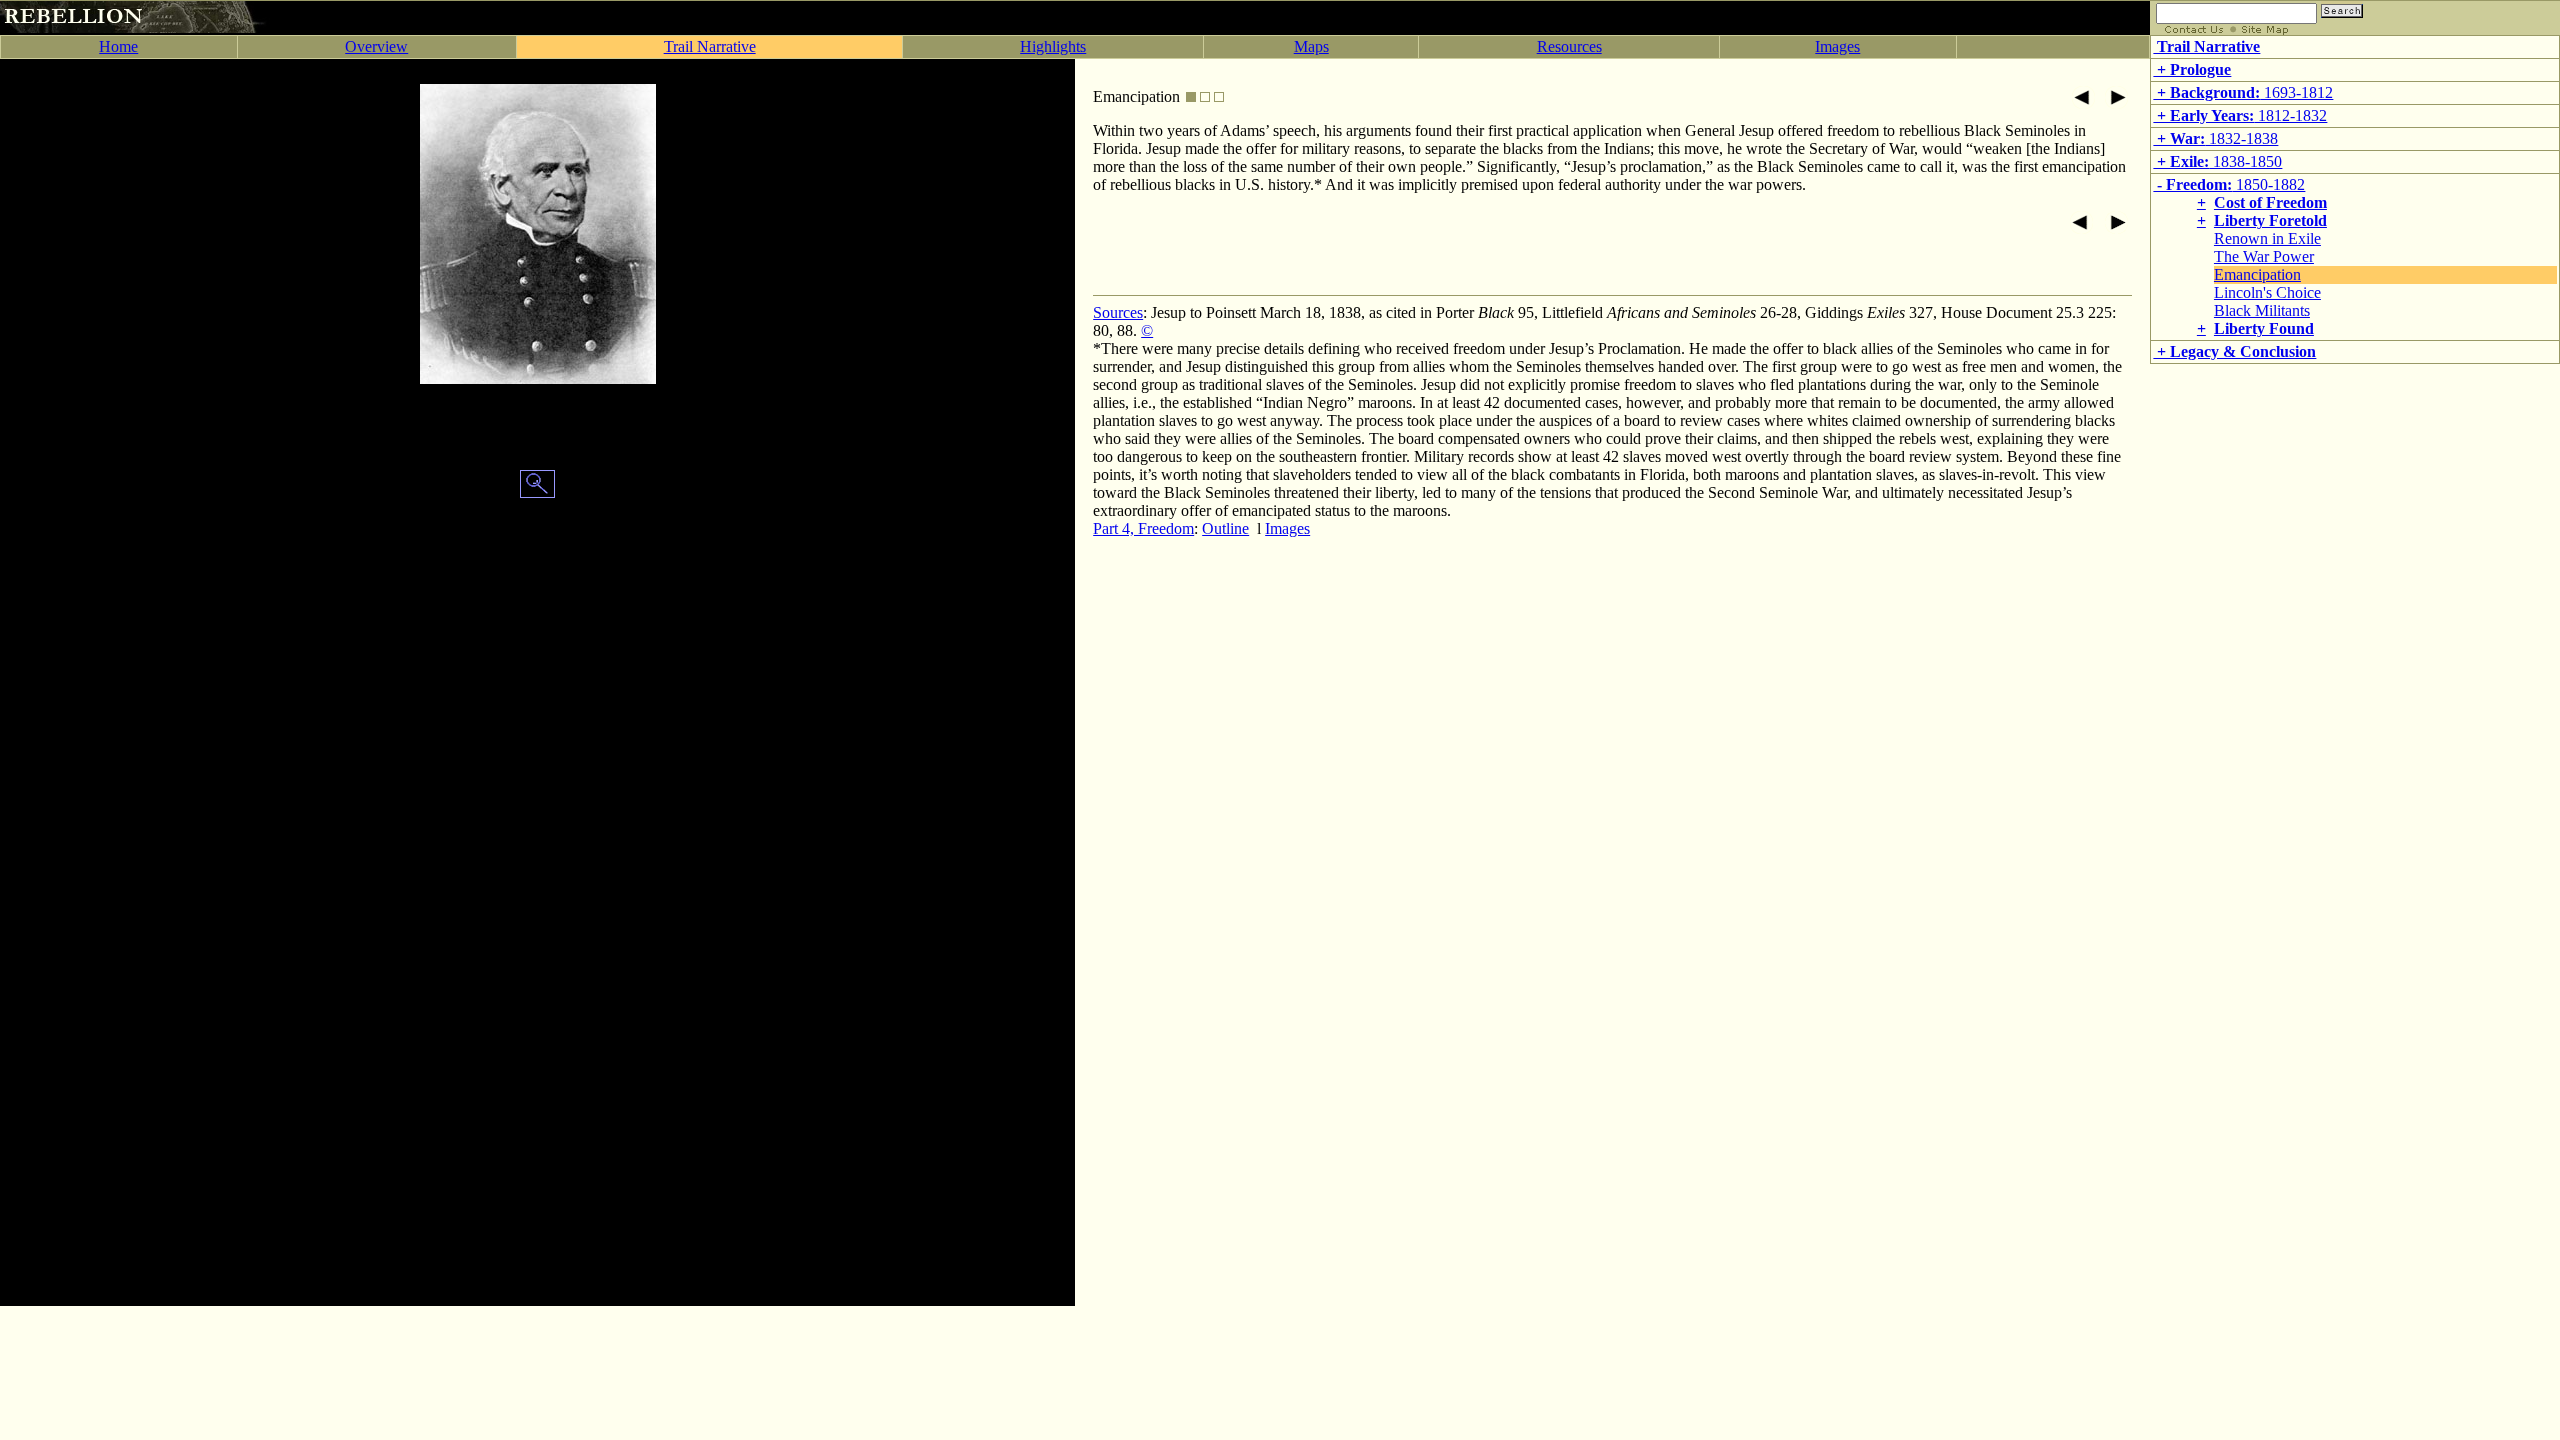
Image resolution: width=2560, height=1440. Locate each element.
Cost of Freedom (2270, 202)
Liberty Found (2264, 328)
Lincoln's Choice (2267, 292)
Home (118, 46)
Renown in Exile (2267, 238)
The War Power (2264, 256)
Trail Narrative (710, 46)
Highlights (1053, 46)
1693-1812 (2243, 92)
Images (1837, 46)
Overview (376, 46)
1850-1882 (2229, 184)
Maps (1311, 46)
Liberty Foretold (2270, 220)
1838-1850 (2217, 161)
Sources (1118, 312)
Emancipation (2257, 274)
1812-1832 (2240, 115)
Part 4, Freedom (1143, 528)
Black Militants (2262, 310)
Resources (1569, 46)
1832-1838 (2215, 138)
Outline (1225, 528)
